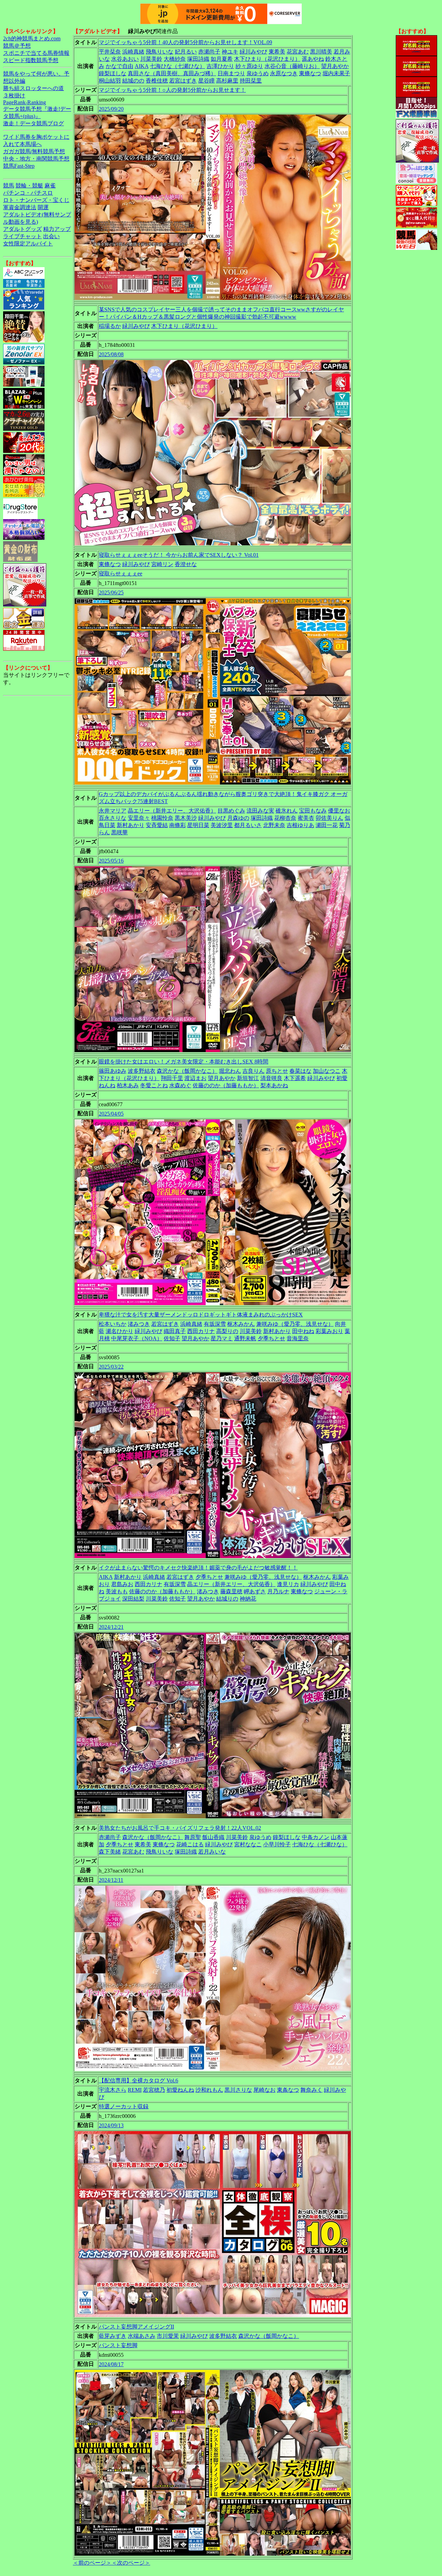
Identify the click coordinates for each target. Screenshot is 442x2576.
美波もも (117, 1591)
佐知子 (172, 1338)
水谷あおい (125, 59)
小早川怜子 (277, 1844)
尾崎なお (265, 2090)
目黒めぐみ (231, 811)
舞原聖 (193, 1837)
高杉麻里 (227, 81)
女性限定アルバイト (28, 244)
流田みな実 (260, 811)
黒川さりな (238, 2090)
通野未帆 (245, 1338)
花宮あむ (298, 52)
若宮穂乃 (154, 2090)
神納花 (248, 1599)
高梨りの (227, 1331)
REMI (135, 2090)
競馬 (9, 186)
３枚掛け (14, 95)
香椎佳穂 (157, 81)
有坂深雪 (215, 1324)
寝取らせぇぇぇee (121, 573)
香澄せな (186, 564)
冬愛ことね (154, 1085)
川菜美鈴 (151, 59)
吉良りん (253, 1071)
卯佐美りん (329, 818)
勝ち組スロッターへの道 (33, 88)
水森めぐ (180, 1085)
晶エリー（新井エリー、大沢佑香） (172, 811)
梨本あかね (274, 1085)
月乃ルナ (278, 1591)
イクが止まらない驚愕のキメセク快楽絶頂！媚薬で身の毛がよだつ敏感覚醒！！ (198, 1568)
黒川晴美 (321, 52)
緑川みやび (253, 52)
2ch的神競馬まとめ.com (32, 38)
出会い (51, 236)
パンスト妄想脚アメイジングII (136, 2327)
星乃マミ (222, 1338)
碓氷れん (287, 811)
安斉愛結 (157, 825)
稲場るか (110, 326)
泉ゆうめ (258, 73)
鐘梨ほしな (113, 73)
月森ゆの (238, 818)
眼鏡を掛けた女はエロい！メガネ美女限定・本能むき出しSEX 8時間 (184, 1062)
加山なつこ (327, 1071)
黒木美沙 (186, 818)
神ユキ (230, 52)
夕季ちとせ (271, 1338)
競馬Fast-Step (19, 166)
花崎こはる (190, 1844)
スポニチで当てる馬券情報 (36, 53)
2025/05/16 (111, 861)
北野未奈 (274, 825)
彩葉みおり (329, 1331)
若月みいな (212, 1852)
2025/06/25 (111, 592)
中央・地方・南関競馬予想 (36, 159)
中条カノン (316, 1837)
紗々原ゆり (249, 66)
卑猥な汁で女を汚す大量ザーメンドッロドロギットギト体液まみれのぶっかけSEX (201, 1315)
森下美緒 (110, 1852)
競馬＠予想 (17, 46)
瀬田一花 (327, 825)
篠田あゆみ (113, 1071)
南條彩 (177, 825)
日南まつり (231, 73)
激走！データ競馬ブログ (33, 123)
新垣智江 (248, 1078)
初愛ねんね (180, 2090)
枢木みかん (241, 1324)
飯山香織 (213, 1837)
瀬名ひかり (119, 1331)
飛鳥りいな (160, 52)
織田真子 (175, 1331)
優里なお (339, 811)
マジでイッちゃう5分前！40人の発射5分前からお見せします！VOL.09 (185, 42)
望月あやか (335, 66)
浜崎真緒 (133, 52)
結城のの (133, 81)
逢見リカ (288, 1584)
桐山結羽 (110, 81)
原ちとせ (277, 1071)
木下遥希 (295, 1078)
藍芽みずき (113, 2336)
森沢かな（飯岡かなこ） (187, 1071)
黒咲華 (119, 832)
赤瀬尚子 (209, 52)
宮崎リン (162, 564)
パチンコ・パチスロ (28, 193)
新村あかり (131, 825)
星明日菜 (198, 825)
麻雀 (50, 186)
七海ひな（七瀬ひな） (177, 66)
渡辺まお (195, 1078)
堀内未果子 (336, 73)
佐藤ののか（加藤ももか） (226, 1085)
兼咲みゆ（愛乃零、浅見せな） (295, 1324)
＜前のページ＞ (92, 2563)
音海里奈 (298, 1338)
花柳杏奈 (285, 818)
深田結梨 (133, 1599)
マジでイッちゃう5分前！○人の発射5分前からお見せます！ (172, 90)
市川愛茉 (168, 2336)
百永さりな (113, 818)
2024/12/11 (111, 1880)
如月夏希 (222, 59)
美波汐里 (222, 825)
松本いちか (113, 1324)
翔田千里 (172, 1078)
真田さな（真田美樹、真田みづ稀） (172, 73)
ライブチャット (22, 236)
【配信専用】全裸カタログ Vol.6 (138, 2081)
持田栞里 (251, 81)
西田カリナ (201, 1331)
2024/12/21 (111, 1627)
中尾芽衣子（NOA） (137, 1338)
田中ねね (303, 1331)
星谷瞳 (206, 81)
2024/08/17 (111, 2364)
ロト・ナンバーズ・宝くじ (36, 200)
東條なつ (310, 73)
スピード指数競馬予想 (31, 60)
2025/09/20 (111, 109)
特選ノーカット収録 (124, 2106)
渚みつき (139, 1324)
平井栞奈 (110, 52)
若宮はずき (183, 81)
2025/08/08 (111, 354)
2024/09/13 (111, 2125)
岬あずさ (255, 1591)
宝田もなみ (313, 811)
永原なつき (284, 73)
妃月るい (186, 52)
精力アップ (57, 229)
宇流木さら (113, 2090)
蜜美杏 (306, 818)
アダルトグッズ (22, 229)
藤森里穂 (231, 1591)
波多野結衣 (142, 1071)
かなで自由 (119, 66)
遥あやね (313, 59)
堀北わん (230, 1071)
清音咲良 (271, 1078)
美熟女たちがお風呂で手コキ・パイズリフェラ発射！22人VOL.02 (180, 1828)
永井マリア (113, 811)
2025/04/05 (111, 1114)
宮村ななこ (248, 1844)
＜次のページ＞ (131, 2563)
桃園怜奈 (162, 818)
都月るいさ (248, 825)
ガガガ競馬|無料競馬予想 (34, 151)
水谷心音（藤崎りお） (292, 66)
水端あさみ (142, 2336)
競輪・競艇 (29, 186)
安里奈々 (139, 818)
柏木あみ (128, 1085)
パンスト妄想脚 (118, 2345)
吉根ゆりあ (300, 825)
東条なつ (288, 2090)
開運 (43, 207)
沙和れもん (209, 2090)
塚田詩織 (198, 59)
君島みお (122, 1584)
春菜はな (300, 1071)
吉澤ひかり (220, 66)
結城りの (227, 1599)
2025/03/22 (111, 1367)
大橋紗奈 (175, 59)
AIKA (142, 66)
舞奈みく (311, 2090)
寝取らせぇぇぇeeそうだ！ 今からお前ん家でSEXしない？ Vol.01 (179, 555)
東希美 (277, 52)
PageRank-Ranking (25, 102)
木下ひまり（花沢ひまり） (267, 59)
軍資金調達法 (20, 207)
